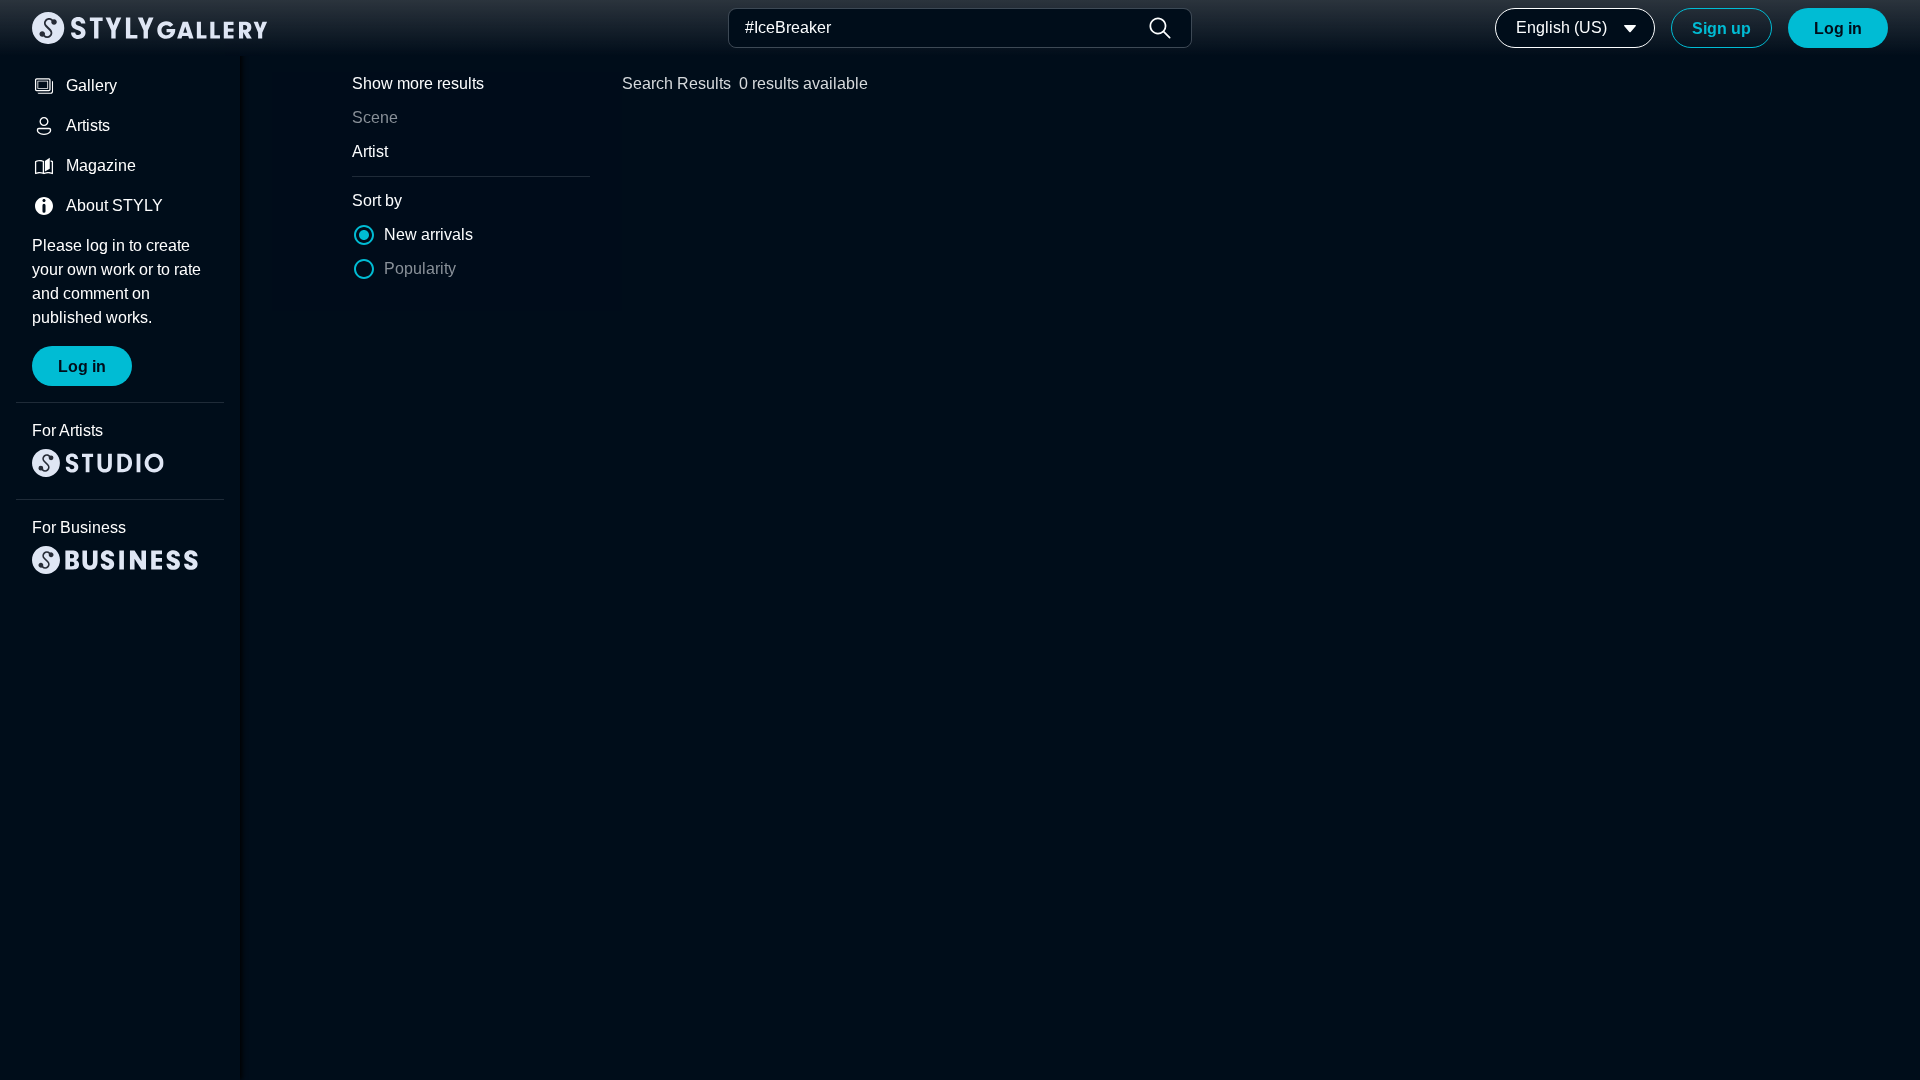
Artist (370, 151)
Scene (375, 117)
